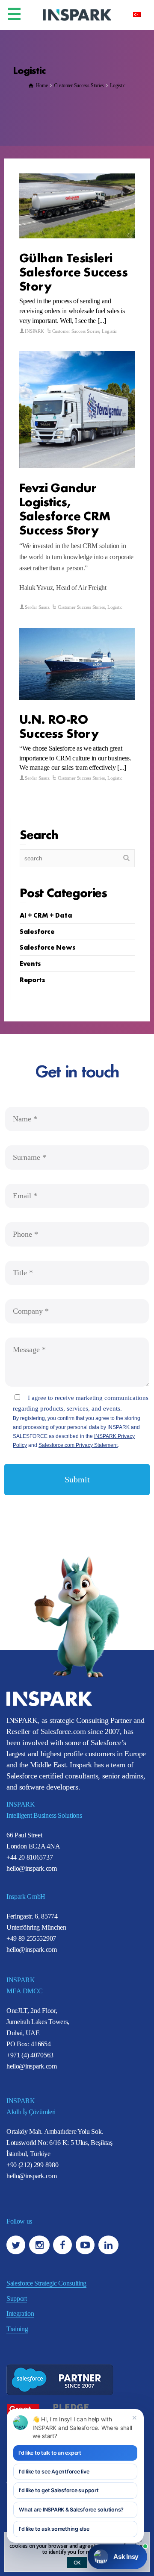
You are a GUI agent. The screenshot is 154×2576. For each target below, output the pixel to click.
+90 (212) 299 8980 (32, 2165)
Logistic (109, 331)
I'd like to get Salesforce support (59, 2490)
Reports (33, 979)
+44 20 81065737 (30, 1857)
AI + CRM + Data (46, 915)
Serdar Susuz (37, 607)
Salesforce (37, 931)
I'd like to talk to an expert (50, 2453)
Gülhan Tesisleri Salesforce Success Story (73, 271)
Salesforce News (47, 947)
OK (77, 2563)
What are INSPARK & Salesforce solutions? (71, 2510)
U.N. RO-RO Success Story (59, 725)
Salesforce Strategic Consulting (46, 2283)
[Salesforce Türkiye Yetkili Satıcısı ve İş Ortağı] (77, 14)
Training (17, 2329)
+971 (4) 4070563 (30, 2055)
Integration (20, 2313)
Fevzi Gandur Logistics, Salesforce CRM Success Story (65, 508)
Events (30, 963)
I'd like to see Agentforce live (54, 2472)
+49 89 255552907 (31, 1938)
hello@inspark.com (32, 1868)
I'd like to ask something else (54, 2529)
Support (17, 2299)
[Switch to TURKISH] (137, 14)
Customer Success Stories (76, 331)
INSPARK (34, 331)
